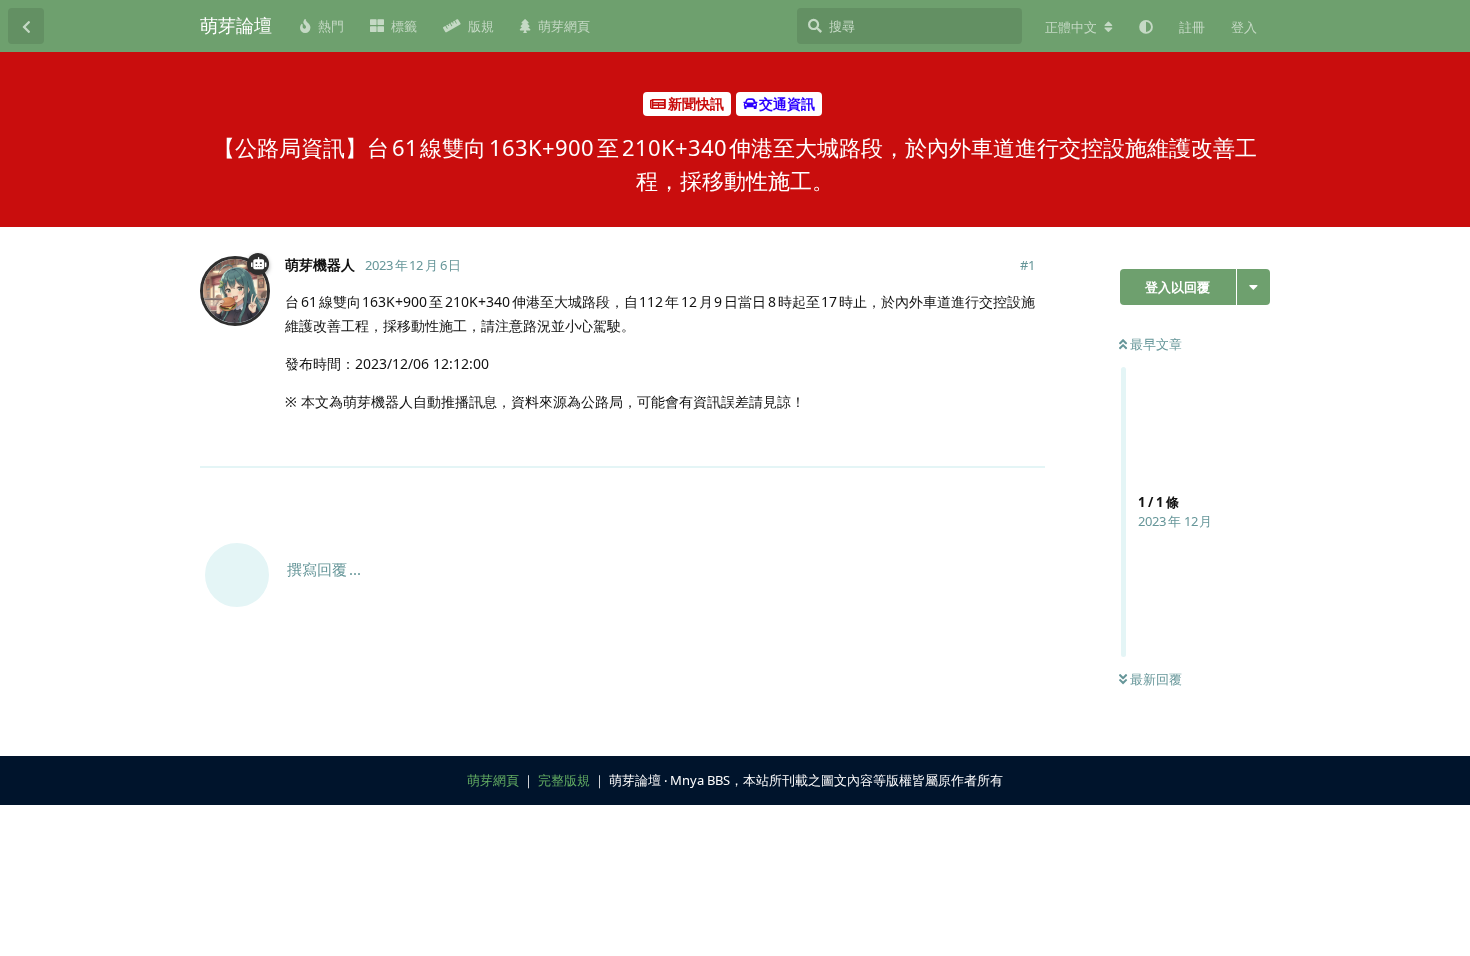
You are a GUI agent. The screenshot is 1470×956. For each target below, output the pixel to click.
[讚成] (942, 441)
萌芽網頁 (493, 780)
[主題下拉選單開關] (1253, 287)
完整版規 (564, 780)
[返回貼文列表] (26, 26)
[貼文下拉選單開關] (1027, 440)
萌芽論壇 (236, 25)
